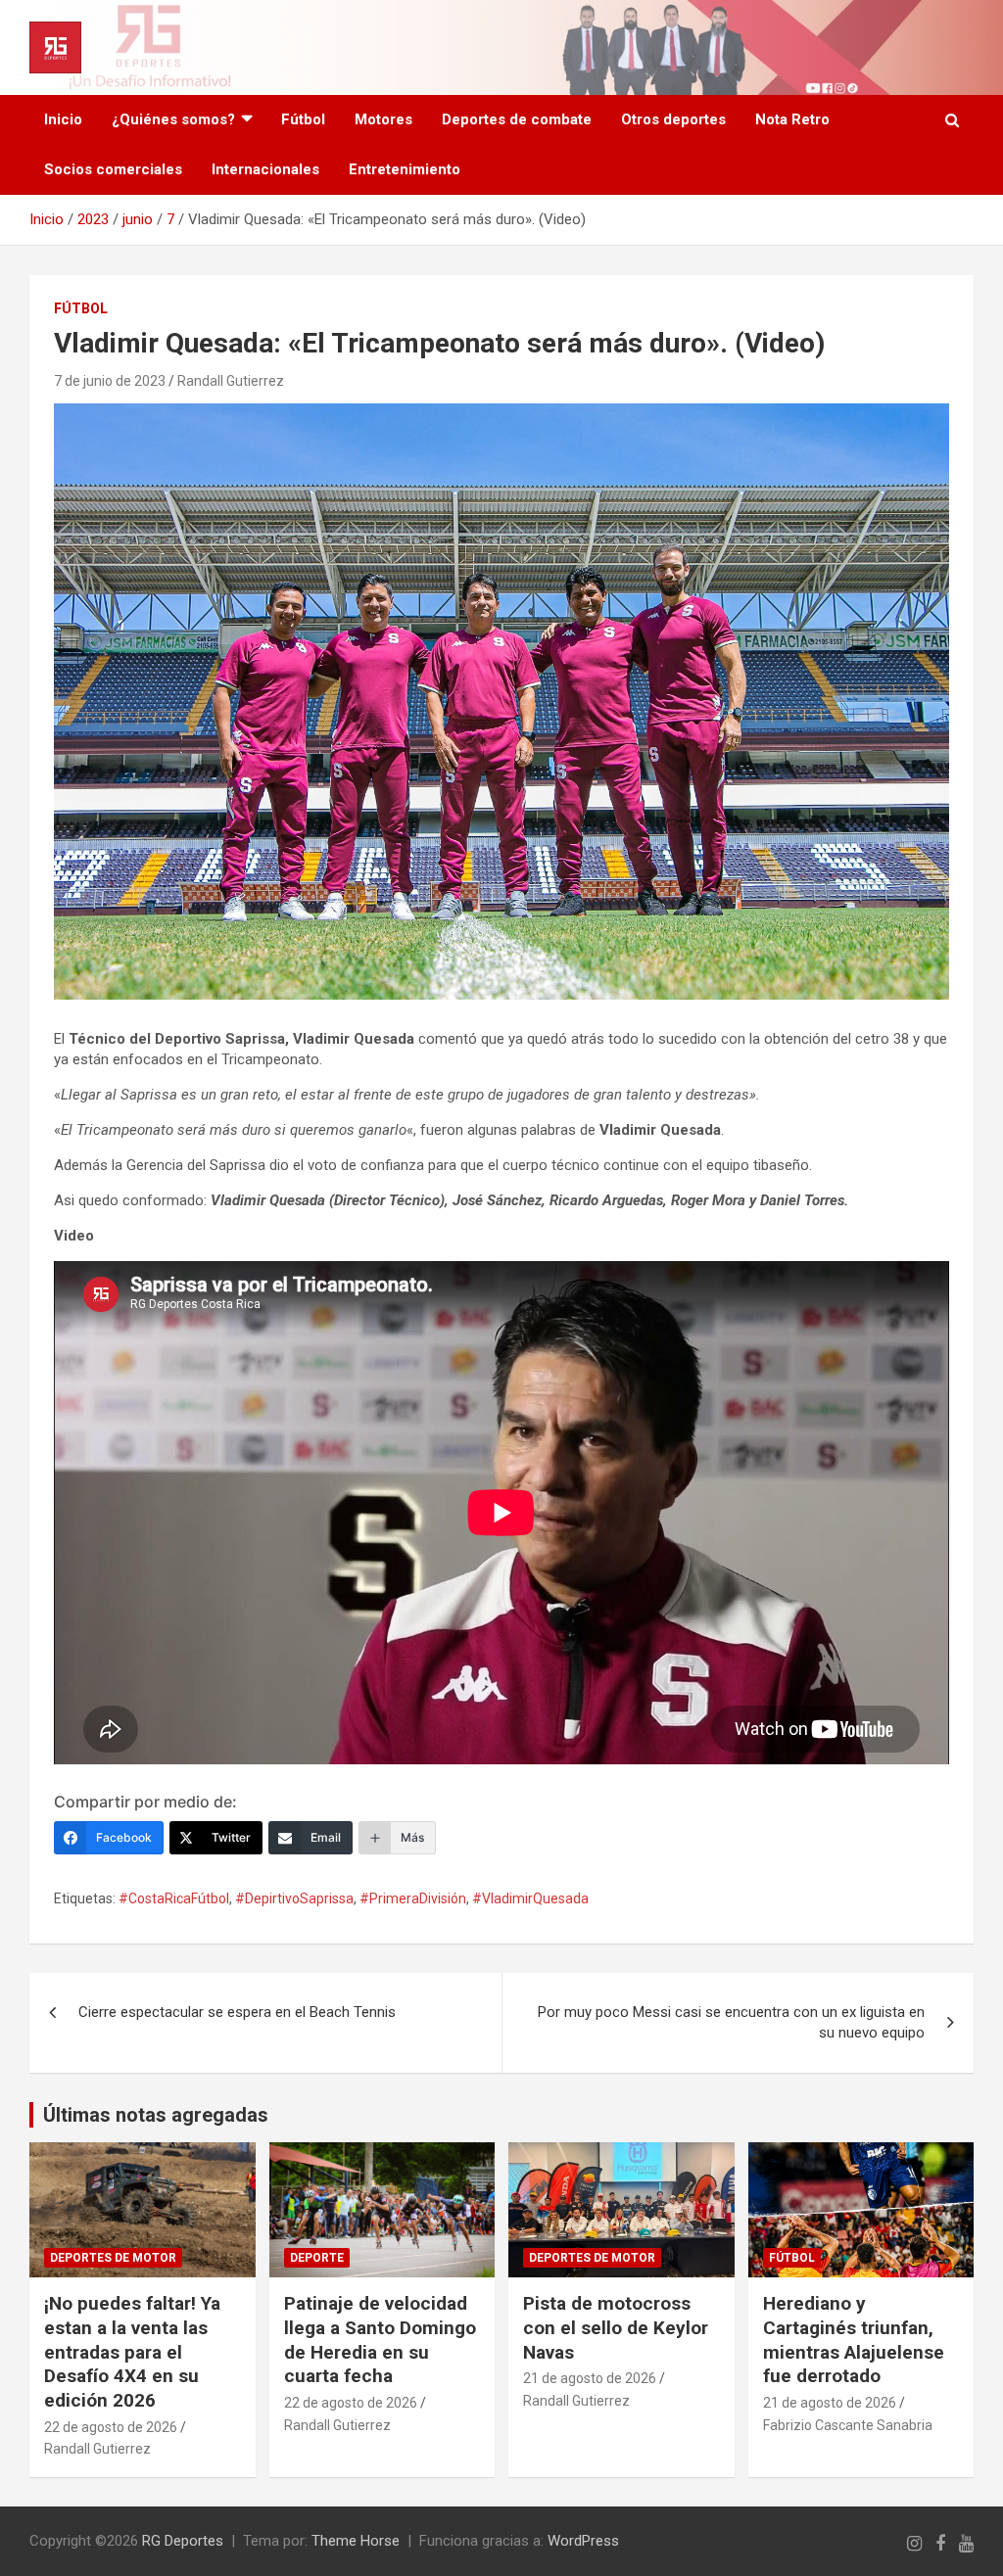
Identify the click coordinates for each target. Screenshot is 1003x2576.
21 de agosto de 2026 (590, 2378)
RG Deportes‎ (183, 2541)
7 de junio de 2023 (110, 381)
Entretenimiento (405, 169)
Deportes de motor (113, 2258)
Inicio (63, 119)
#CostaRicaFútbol (174, 1898)
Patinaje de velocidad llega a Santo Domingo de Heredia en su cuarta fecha (380, 2340)
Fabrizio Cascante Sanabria (848, 2425)
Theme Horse (356, 2541)
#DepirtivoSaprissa (294, 1898)
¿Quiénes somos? (173, 119)
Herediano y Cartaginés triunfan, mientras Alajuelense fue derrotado (854, 2340)
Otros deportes (673, 119)
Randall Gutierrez (231, 381)
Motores (383, 119)
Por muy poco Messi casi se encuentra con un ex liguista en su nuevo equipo (731, 2022)
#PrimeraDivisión (413, 1898)
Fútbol (303, 119)
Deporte (317, 2258)
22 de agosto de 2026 (111, 2427)
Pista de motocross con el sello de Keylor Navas (616, 2327)
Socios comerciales (113, 169)
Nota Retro (792, 119)
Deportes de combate (517, 119)
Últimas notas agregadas (156, 2115)
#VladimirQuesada (530, 1898)
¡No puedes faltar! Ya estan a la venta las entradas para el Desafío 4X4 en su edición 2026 (132, 2352)
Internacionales (265, 169)
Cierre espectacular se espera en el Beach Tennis (237, 2012)
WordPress (583, 2541)
